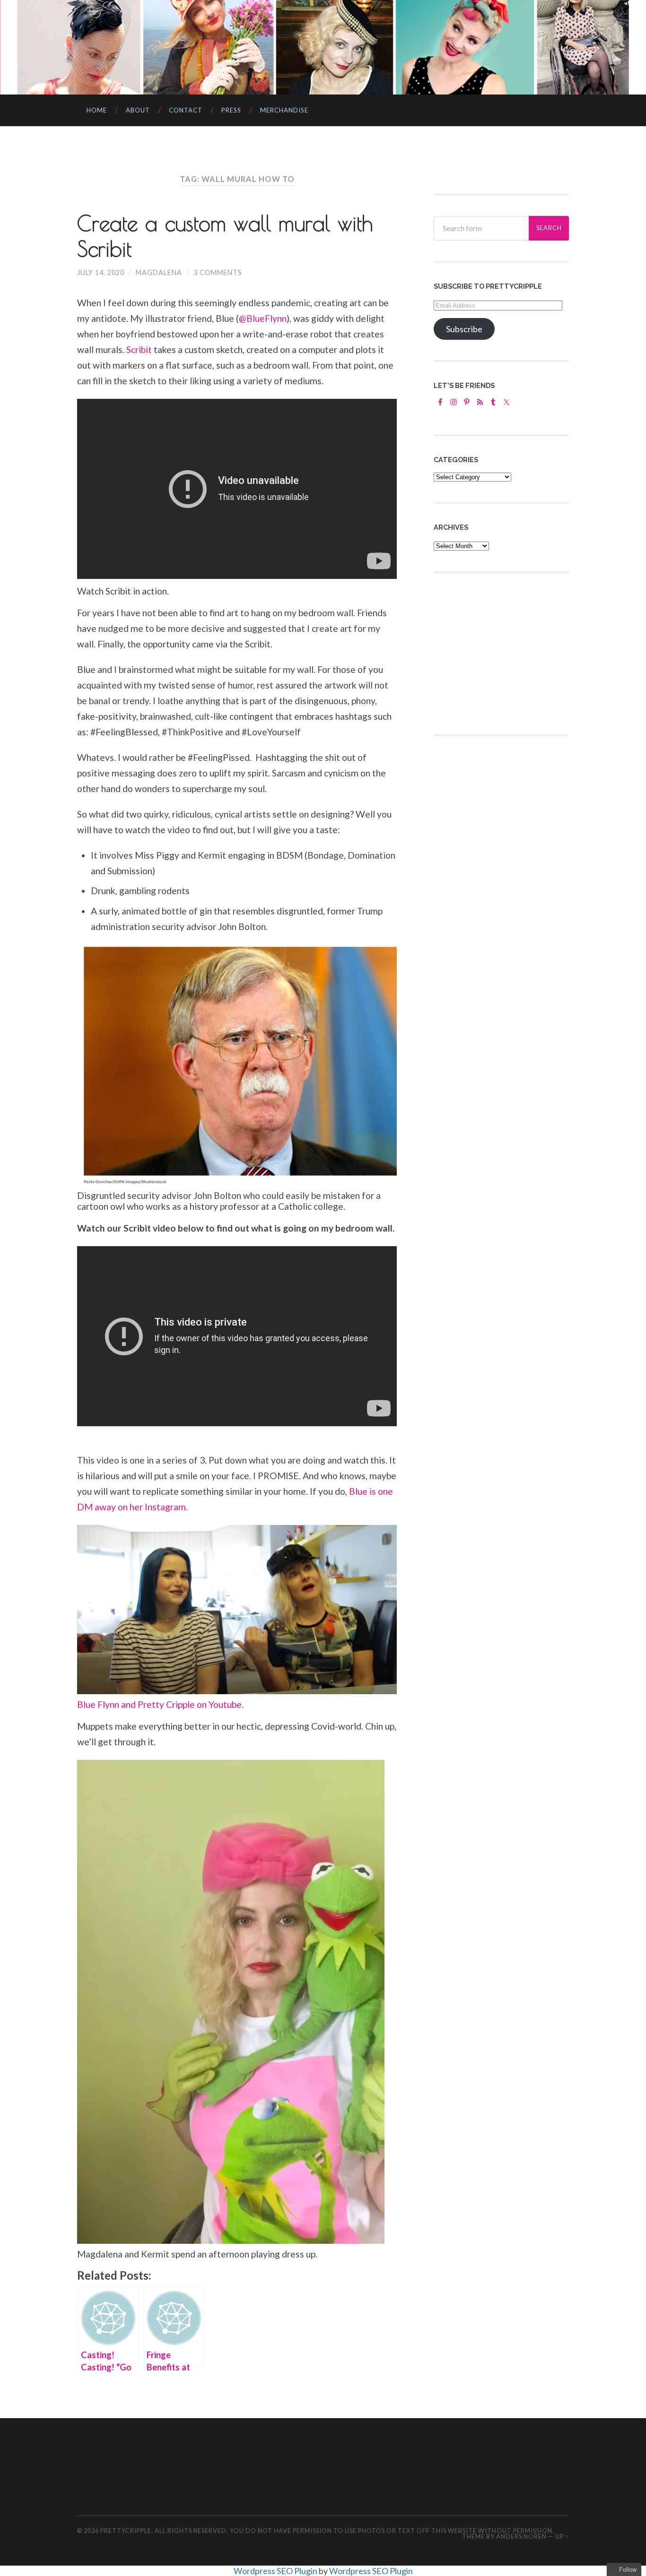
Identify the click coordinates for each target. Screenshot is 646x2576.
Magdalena (159, 272)
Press (231, 110)
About (138, 110)
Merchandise (284, 110)
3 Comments (218, 272)
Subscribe (464, 329)
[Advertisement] (505, 653)
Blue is (362, 1491)
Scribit (139, 349)
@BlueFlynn (263, 318)
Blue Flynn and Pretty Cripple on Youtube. (160, 1704)
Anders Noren (521, 2536)
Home (97, 110)
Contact (186, 110)
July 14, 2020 (101, 272)
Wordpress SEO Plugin (276, 2571)
